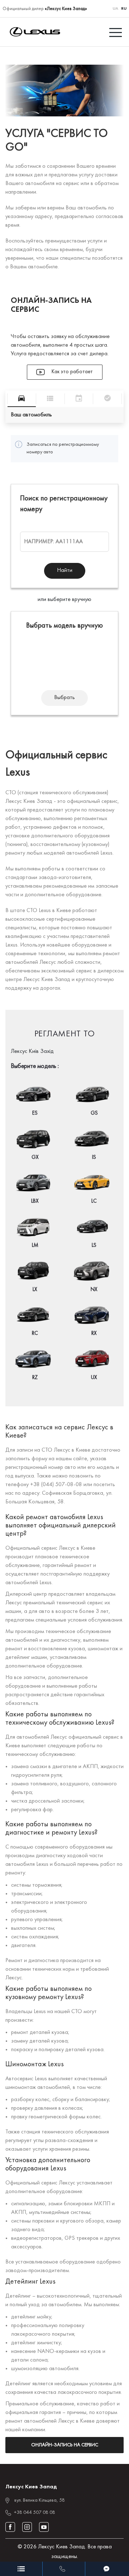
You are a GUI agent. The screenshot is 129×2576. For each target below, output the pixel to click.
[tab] (22, 399)
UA (115, 9)
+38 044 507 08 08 (35, 2513)
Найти (65, 570)
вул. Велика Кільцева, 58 (40, 2500)
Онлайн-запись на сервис (65, 2445)
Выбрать (64, 698)
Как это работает (71, 372)
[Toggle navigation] (116, 32)
